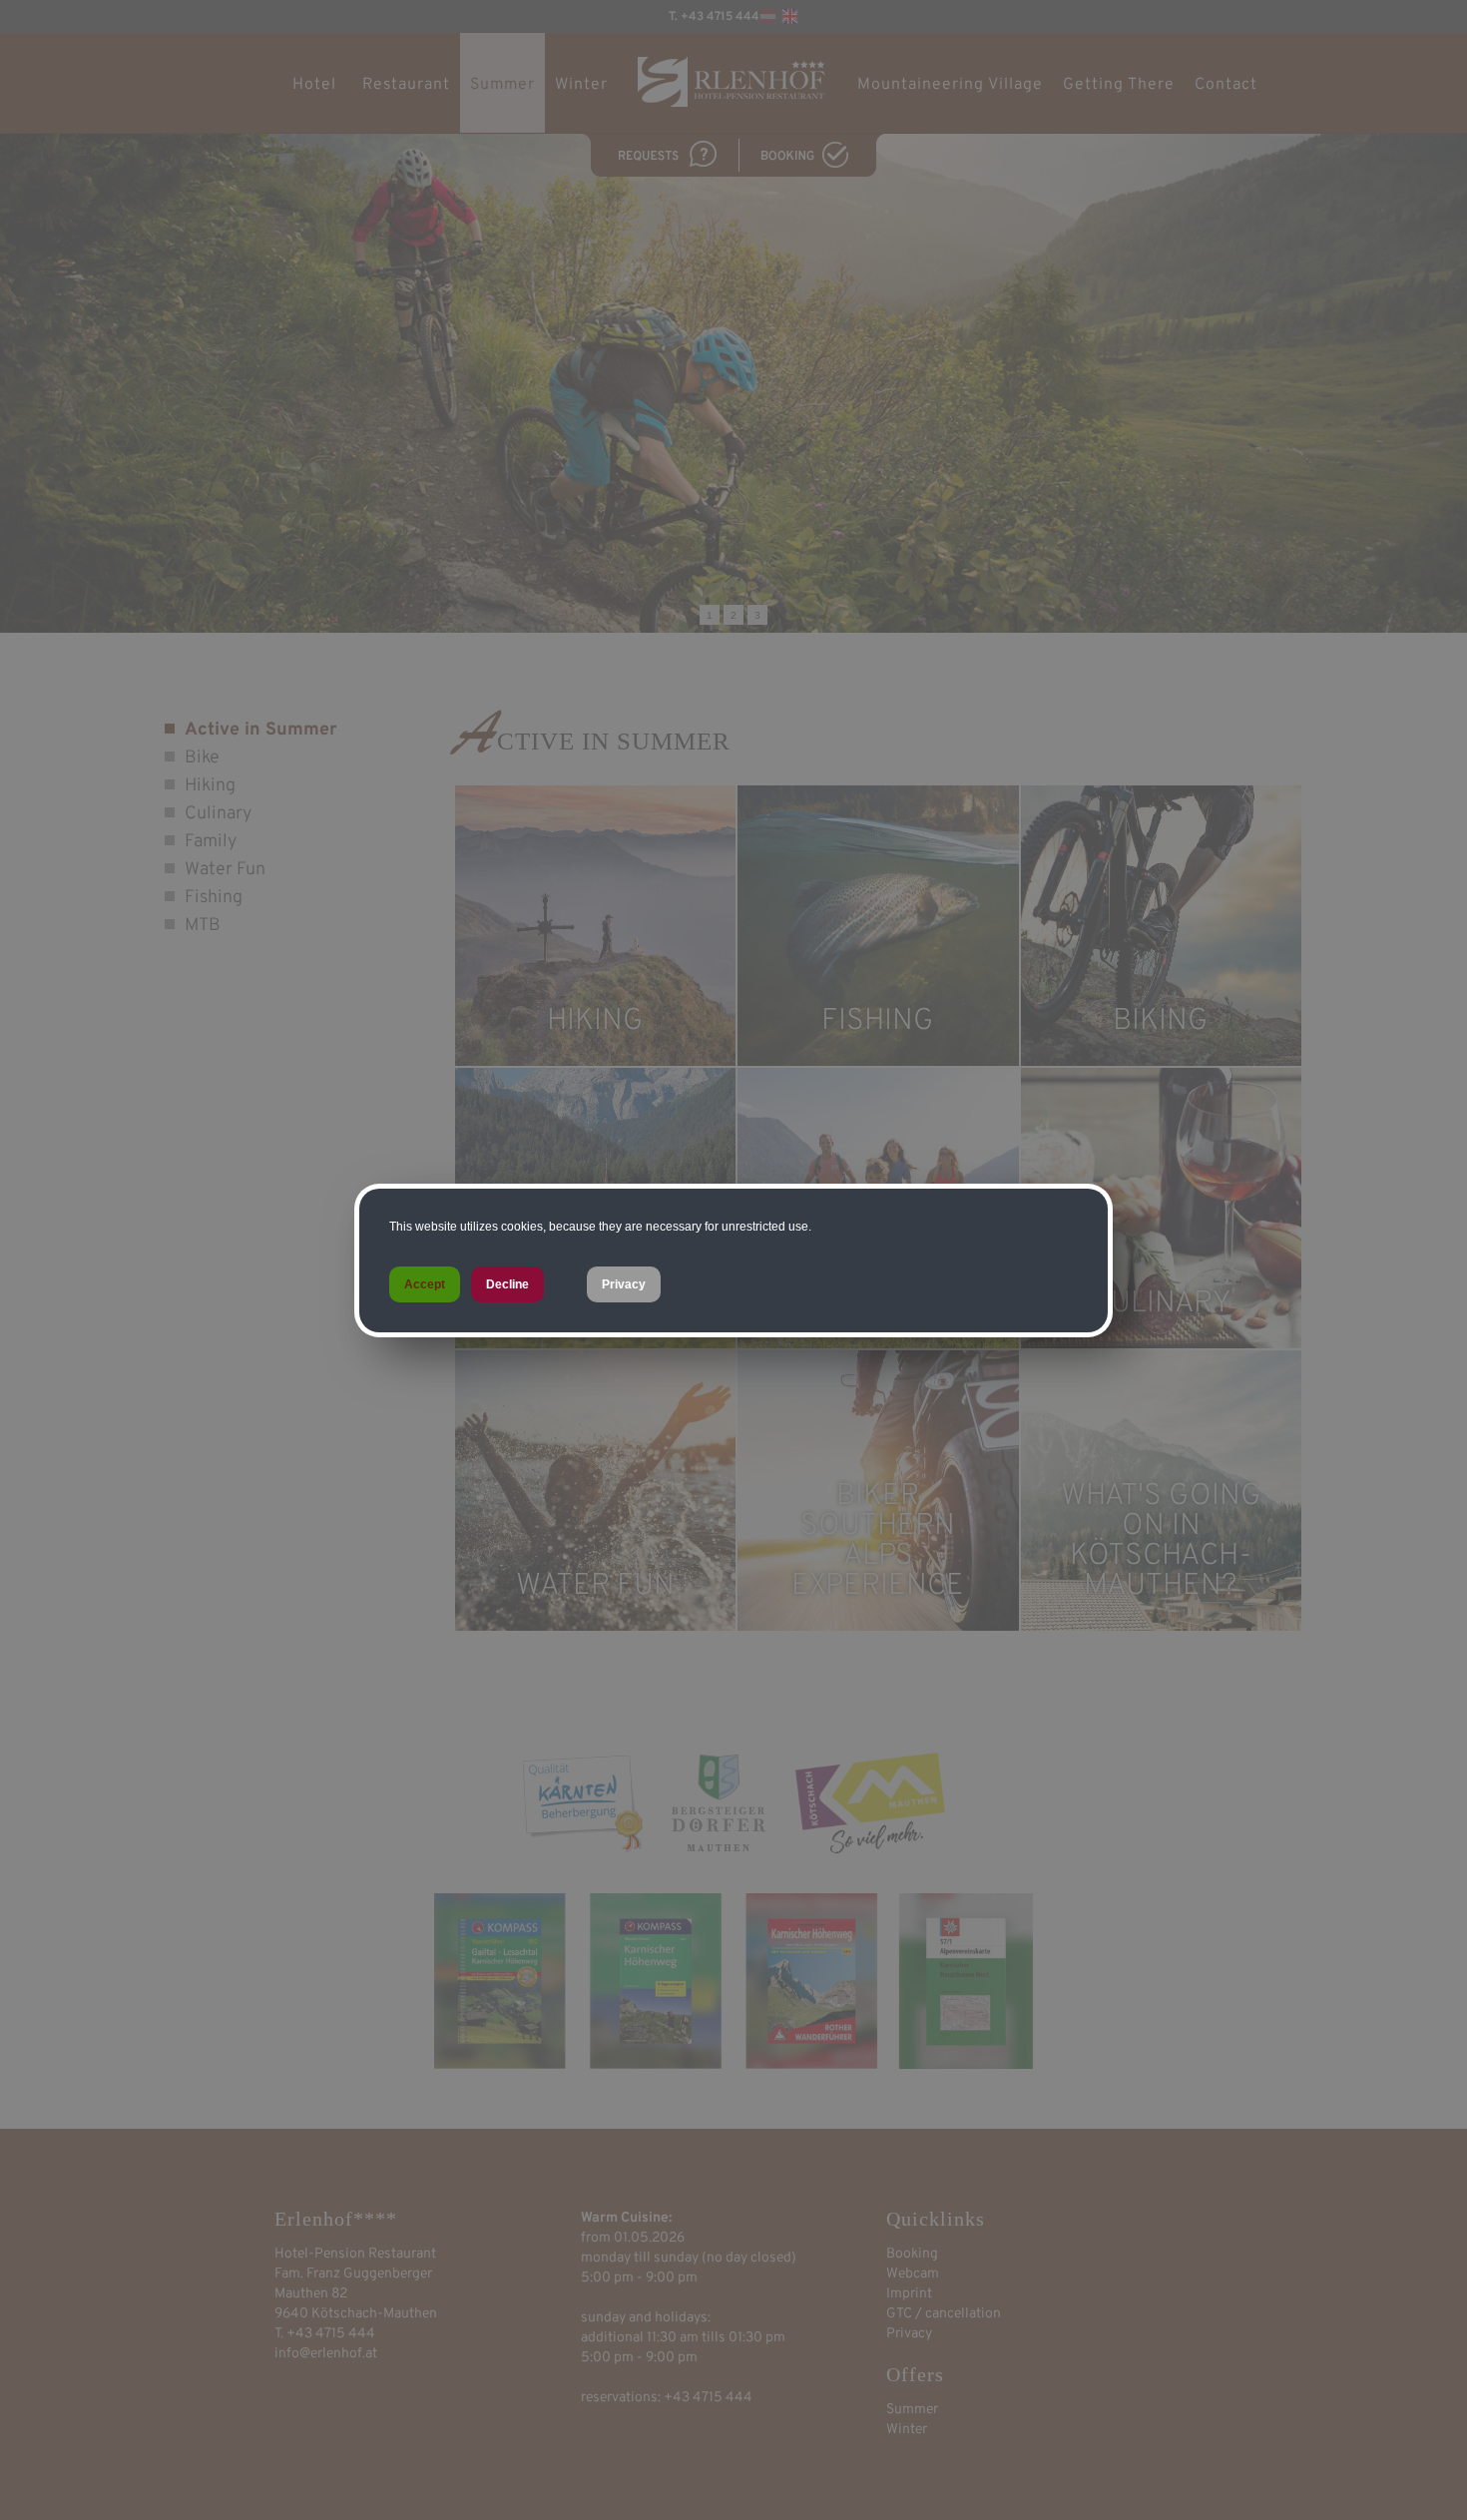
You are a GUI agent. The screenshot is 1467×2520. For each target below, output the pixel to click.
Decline (507, 1284)
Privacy (624, 1284)
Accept (425, 1284)
